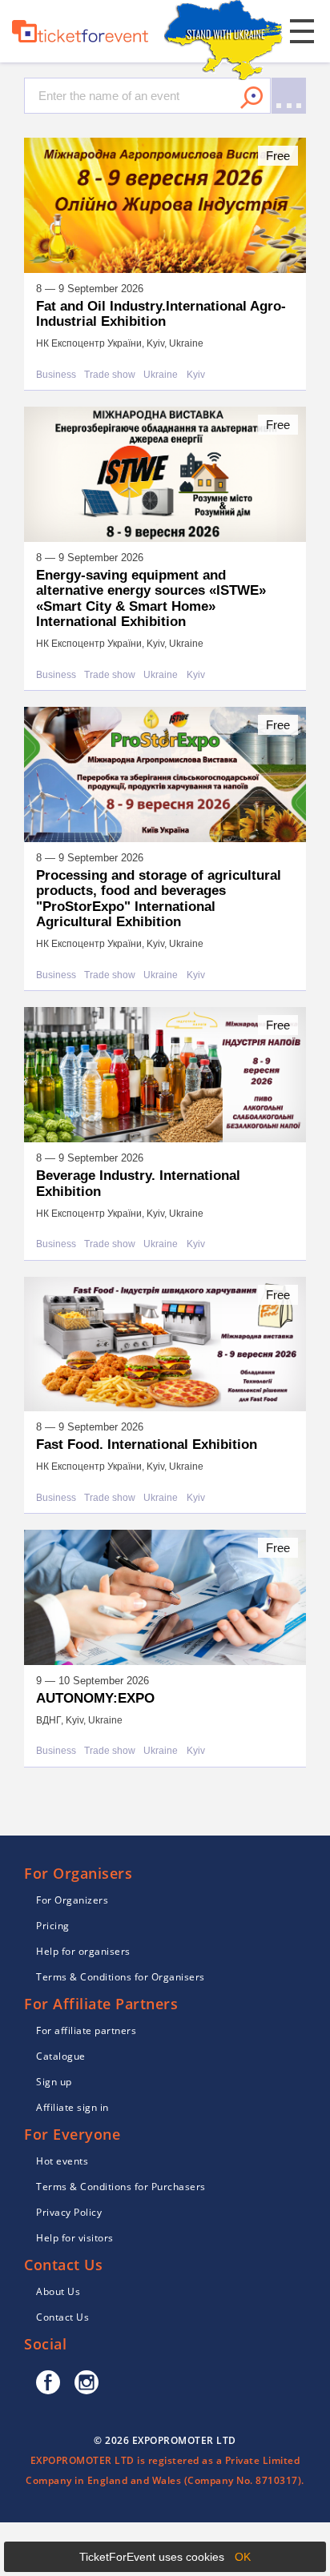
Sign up (54, 2082)
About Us (58, 2291)
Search (252, 98)
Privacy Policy (69, 2212)
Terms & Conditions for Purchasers (121, 2187)
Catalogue (61, 2056)
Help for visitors (75, 2238)
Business (56, 375)
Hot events (62, 2161)
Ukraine (161, 375)
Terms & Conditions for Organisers (121, 1977)
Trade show (110, 375)
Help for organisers (83, 1951)
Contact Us (62, 2317)
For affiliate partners (86, 2030)
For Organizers (72, 1900)
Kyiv (196, 375)
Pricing (53, 1926)
